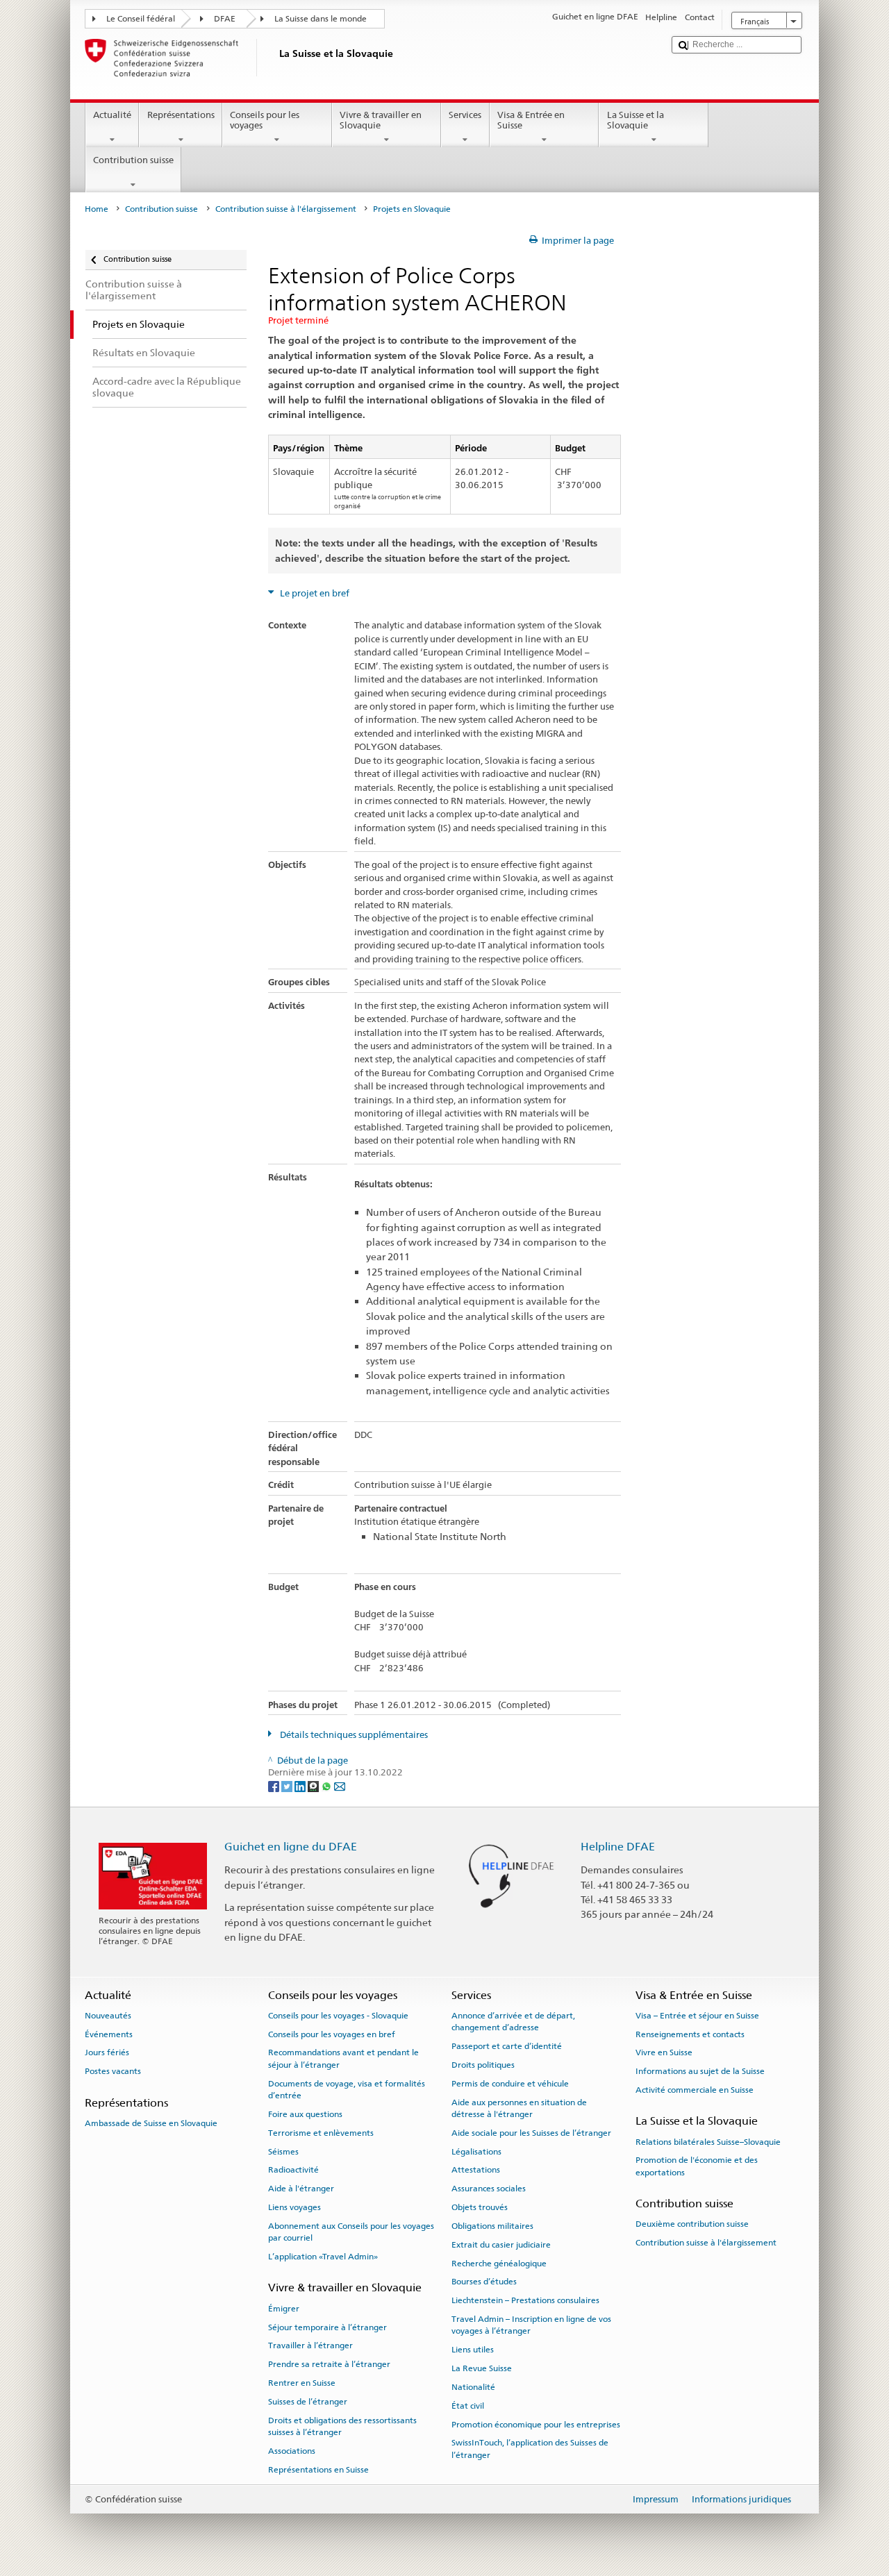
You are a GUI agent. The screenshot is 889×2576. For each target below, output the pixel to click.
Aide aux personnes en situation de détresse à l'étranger (519, 2108)
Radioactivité (293, 2170)
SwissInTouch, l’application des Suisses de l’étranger (530, 2449)
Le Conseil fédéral (141, 19)
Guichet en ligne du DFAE (291, 1847)
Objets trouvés (480, 2207)
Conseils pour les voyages (265, 120)
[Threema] (314, 1785)
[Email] (340, 1785)
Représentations (181, 115)
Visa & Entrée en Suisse (531, 120)
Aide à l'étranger (301, 2189)
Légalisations (476, 2151)
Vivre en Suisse (664, 2052)
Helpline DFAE (618, 1847)
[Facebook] (275, 1785)
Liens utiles (473, 2350)
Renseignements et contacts (690, 2034)
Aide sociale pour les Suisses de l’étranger (531, 2133)
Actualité (112, 115)
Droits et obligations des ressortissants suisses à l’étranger (342, 2426)
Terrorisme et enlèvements (321, 2133)
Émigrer (284, 2309)
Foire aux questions (305, 2114)
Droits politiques (483, 2065)
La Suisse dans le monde (321, 19)
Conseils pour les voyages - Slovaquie (338, 2016)
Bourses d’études (484, 2282)
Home (97, 209)
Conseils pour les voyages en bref (332, 2034)
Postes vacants (113, 2071)
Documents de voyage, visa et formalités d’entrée (347, 2090)
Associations (292, 2451)
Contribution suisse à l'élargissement (286, 209)
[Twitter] (288, 1785)
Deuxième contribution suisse (692, 2224)
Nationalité (473, 2387)
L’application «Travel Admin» (323, 2257)
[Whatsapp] (327, 1785)
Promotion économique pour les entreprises (536, 2424)
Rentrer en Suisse (302, 2383)
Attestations (476, 2170)
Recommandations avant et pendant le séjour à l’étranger (343, 2058)
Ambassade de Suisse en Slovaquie (151, 2123)
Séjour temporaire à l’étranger (327, 2327)
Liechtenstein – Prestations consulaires (525, 2300)
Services (465, 115)
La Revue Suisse (482, 2368)
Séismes (283, 2151)
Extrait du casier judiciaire (501, 2245)
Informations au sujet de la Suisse (700, 2071)
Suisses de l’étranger (308, 2402)
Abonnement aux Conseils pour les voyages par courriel (351, 2232)
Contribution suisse (133, 160)
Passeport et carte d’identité (507, 2046)
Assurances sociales (489, 2189)
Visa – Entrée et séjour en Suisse (697, 2016)
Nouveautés (108, 2016)
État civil (468, 2406)
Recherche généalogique (499, 2263)
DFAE (225, 19)
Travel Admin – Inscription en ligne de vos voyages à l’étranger (531, 2325)
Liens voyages (294, 2207)
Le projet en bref (314, 593)
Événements (109, 2034)
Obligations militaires (492, 2226)
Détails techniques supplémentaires (353, 1735)
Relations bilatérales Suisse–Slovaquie (708, 2141)
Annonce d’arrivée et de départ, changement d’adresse (513, 2022)
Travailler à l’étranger (310, 2345)
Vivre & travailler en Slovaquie (381, 120)
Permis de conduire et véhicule (510, 2084)
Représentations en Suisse (318, 2470)
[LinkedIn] (301, 1785)
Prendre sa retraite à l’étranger (329, 2364)
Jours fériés (107, 2052)
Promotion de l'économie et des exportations (697, 2166)
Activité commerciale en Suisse (695, 2090)
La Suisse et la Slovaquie (635, 120)
